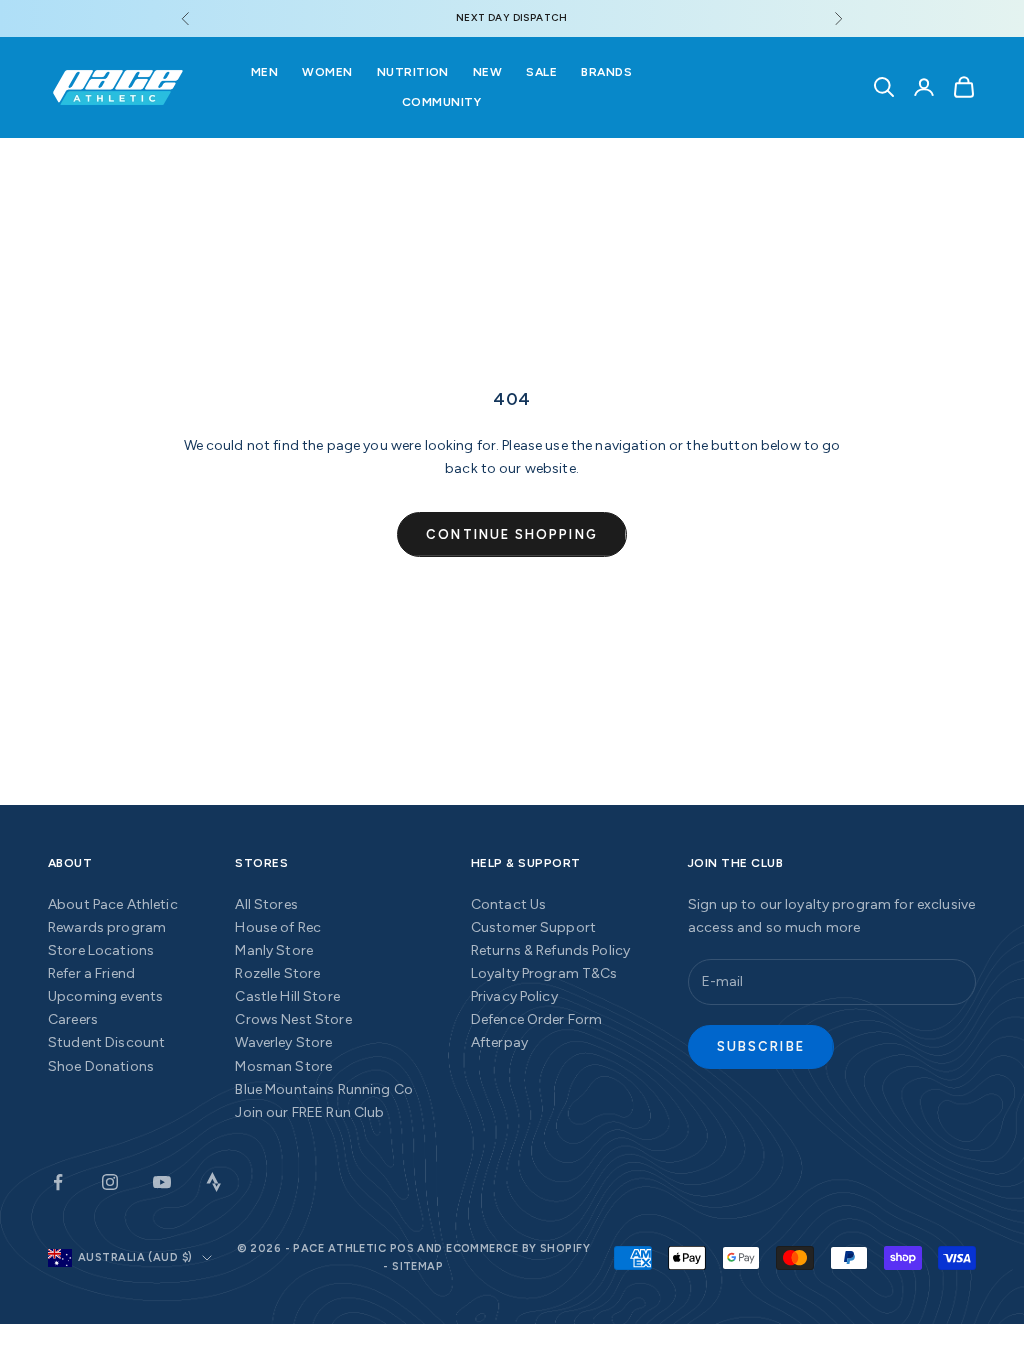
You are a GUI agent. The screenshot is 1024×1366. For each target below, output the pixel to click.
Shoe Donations (101, 1066)
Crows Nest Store (293, 1019)
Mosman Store (283, 1066)
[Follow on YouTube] (162, 1182)
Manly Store (274, 950)
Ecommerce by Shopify (518, 1248)
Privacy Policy (514, 996)
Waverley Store (283, 1042)
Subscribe (761, 1046)
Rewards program (107, 927)
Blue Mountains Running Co (324, 1089)
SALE (541, 72)
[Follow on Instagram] (110, 1182)
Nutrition (413, 72)
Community (441, 102)
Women (327, 72)
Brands (606, 72)
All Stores (266, 904)
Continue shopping (511, 534)
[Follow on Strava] (214, 1182)
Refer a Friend (91, 973)
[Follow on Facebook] (58, 1182)
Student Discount (106, 1042)
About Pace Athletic (113, 904)
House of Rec (278, 927)
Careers (73, 1019)
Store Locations (101, 950)
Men (264, 72)
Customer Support (533, 927)
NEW (487, 72)
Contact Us (508, 904)
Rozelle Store (277, 973)
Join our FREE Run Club (309, 1112)
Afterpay (499, 1042)
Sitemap (417, 1266)
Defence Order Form (537, 1019)
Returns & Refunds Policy (550, 950)
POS (402, 1248)
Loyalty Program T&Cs (544, 973)
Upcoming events (105, 996)
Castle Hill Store (287, 996)
